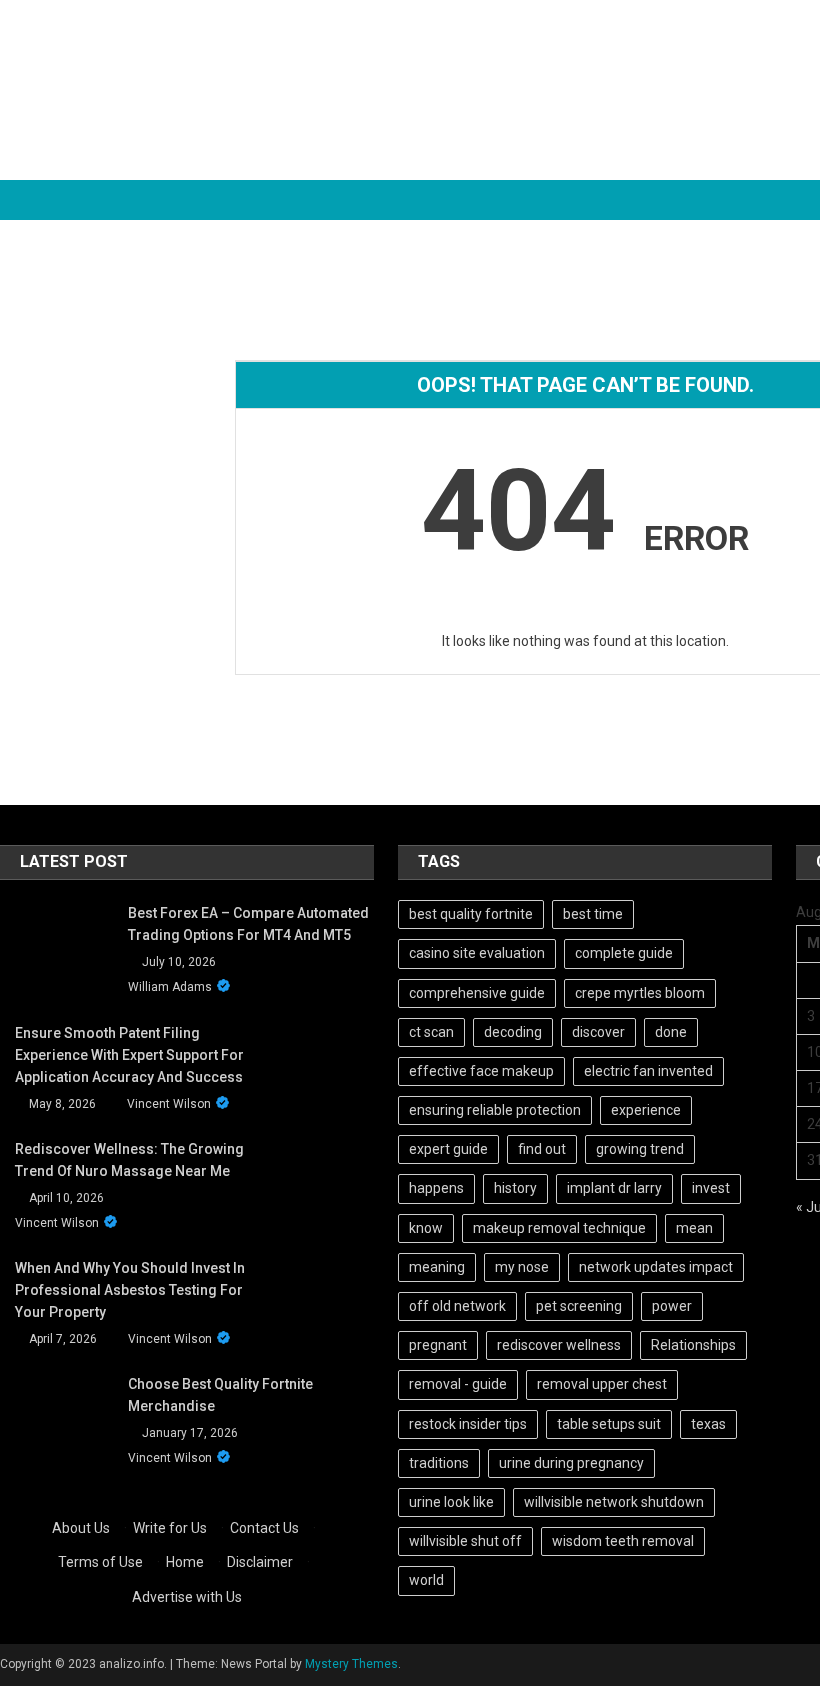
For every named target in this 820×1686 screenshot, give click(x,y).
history (515, 1188)
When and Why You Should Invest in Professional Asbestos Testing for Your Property (130, 1290)
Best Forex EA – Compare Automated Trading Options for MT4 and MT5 (248, 924)
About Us (81, 1528)
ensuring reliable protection (495, 1110)
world (426, 1580)
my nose (522, 1267)
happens (436, 1188)
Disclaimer (260, 1562)
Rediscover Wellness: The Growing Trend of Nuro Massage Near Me (129, 1160)
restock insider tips (468, 1424)
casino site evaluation (477, 953)
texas (708, 1424)
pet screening (579, 1306)
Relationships (693, 1345)
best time (593, 914)
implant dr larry (614, 1188)
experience (646, 1110)
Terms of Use (100, 1562)
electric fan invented (648, 1071)
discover (598, 1032)
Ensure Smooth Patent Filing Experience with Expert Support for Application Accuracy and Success (129, 1055)
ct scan (431, 1032)
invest (711, 1188)
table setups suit (609, 1424)
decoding (513, 1032)
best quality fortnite (471, 914)
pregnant (438, 1345)
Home (185, 1562)
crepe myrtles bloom (640, 993)
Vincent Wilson (169, 1104)
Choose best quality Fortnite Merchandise (220, 1395)
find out (542, 1149)
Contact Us (264, 1528)
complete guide (624, 953)
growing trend (640, 1149)
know (426, 1228)
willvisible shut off (465, 1541)
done (671, 1032)
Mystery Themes (351, 1664)
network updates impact (656, 1267)
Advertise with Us (187, 1597)
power (672, 1306)
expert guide (448, 1149)
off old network (457, 1306)
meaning (437, 1267)
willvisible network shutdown (614, 1502)
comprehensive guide (477, 993)
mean (694, 1228)
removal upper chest (602, 1384)
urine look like (451, 1502)
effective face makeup (481, 1071)
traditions (439, 1463)
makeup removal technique (559, 1228)
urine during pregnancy (571, 1463)
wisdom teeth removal (623, 1541)
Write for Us (170, 1528)
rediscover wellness (559, 1345)
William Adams (170, 987)
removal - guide (458, 1384)
